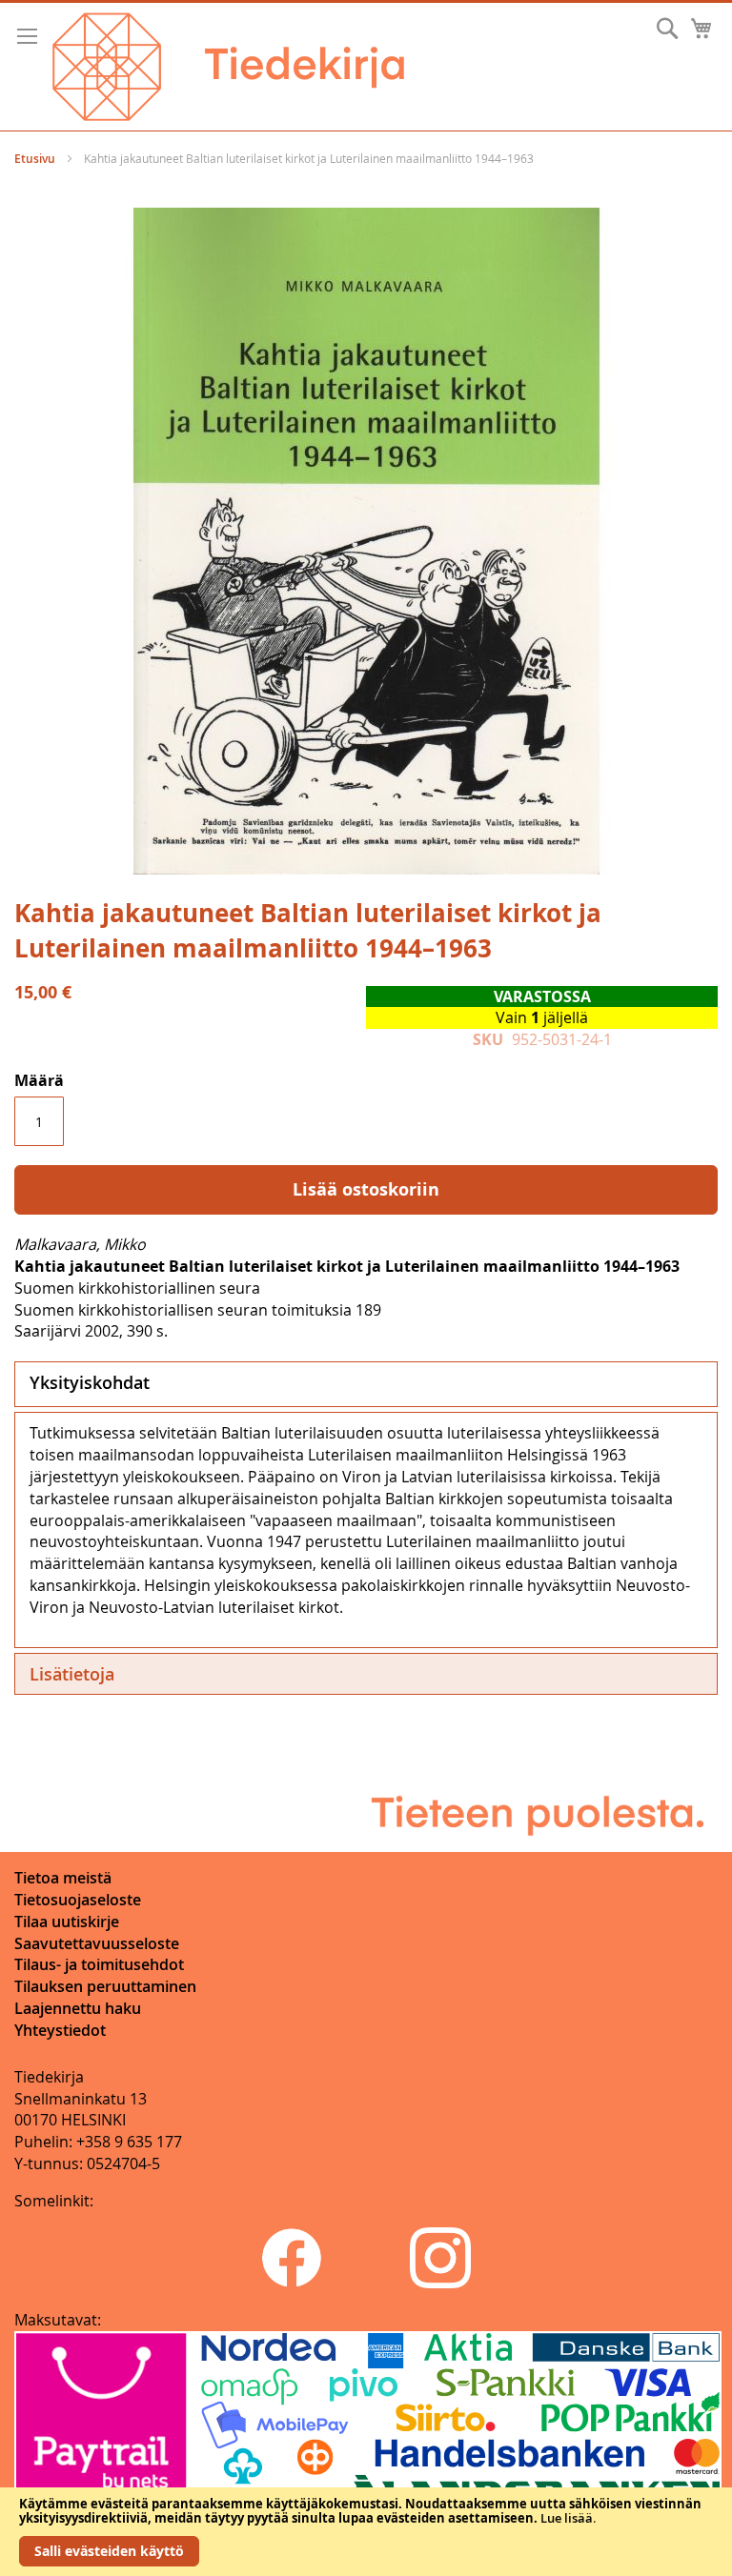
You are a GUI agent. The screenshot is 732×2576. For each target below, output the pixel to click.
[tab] (366, 1384)
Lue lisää (567, 2518)
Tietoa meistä (63, 1878)
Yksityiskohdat (90, 1382)
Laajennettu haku (78, 2008)
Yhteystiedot (60, 2030)
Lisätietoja (72, 1674)
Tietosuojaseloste (78, 1900)
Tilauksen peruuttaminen (105, 1986)
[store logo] (228, 67)
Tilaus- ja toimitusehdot (99, 1964)
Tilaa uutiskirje (67, 1922)
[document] (366, 2532)
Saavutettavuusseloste (97, 1943)
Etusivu (35, 159)
